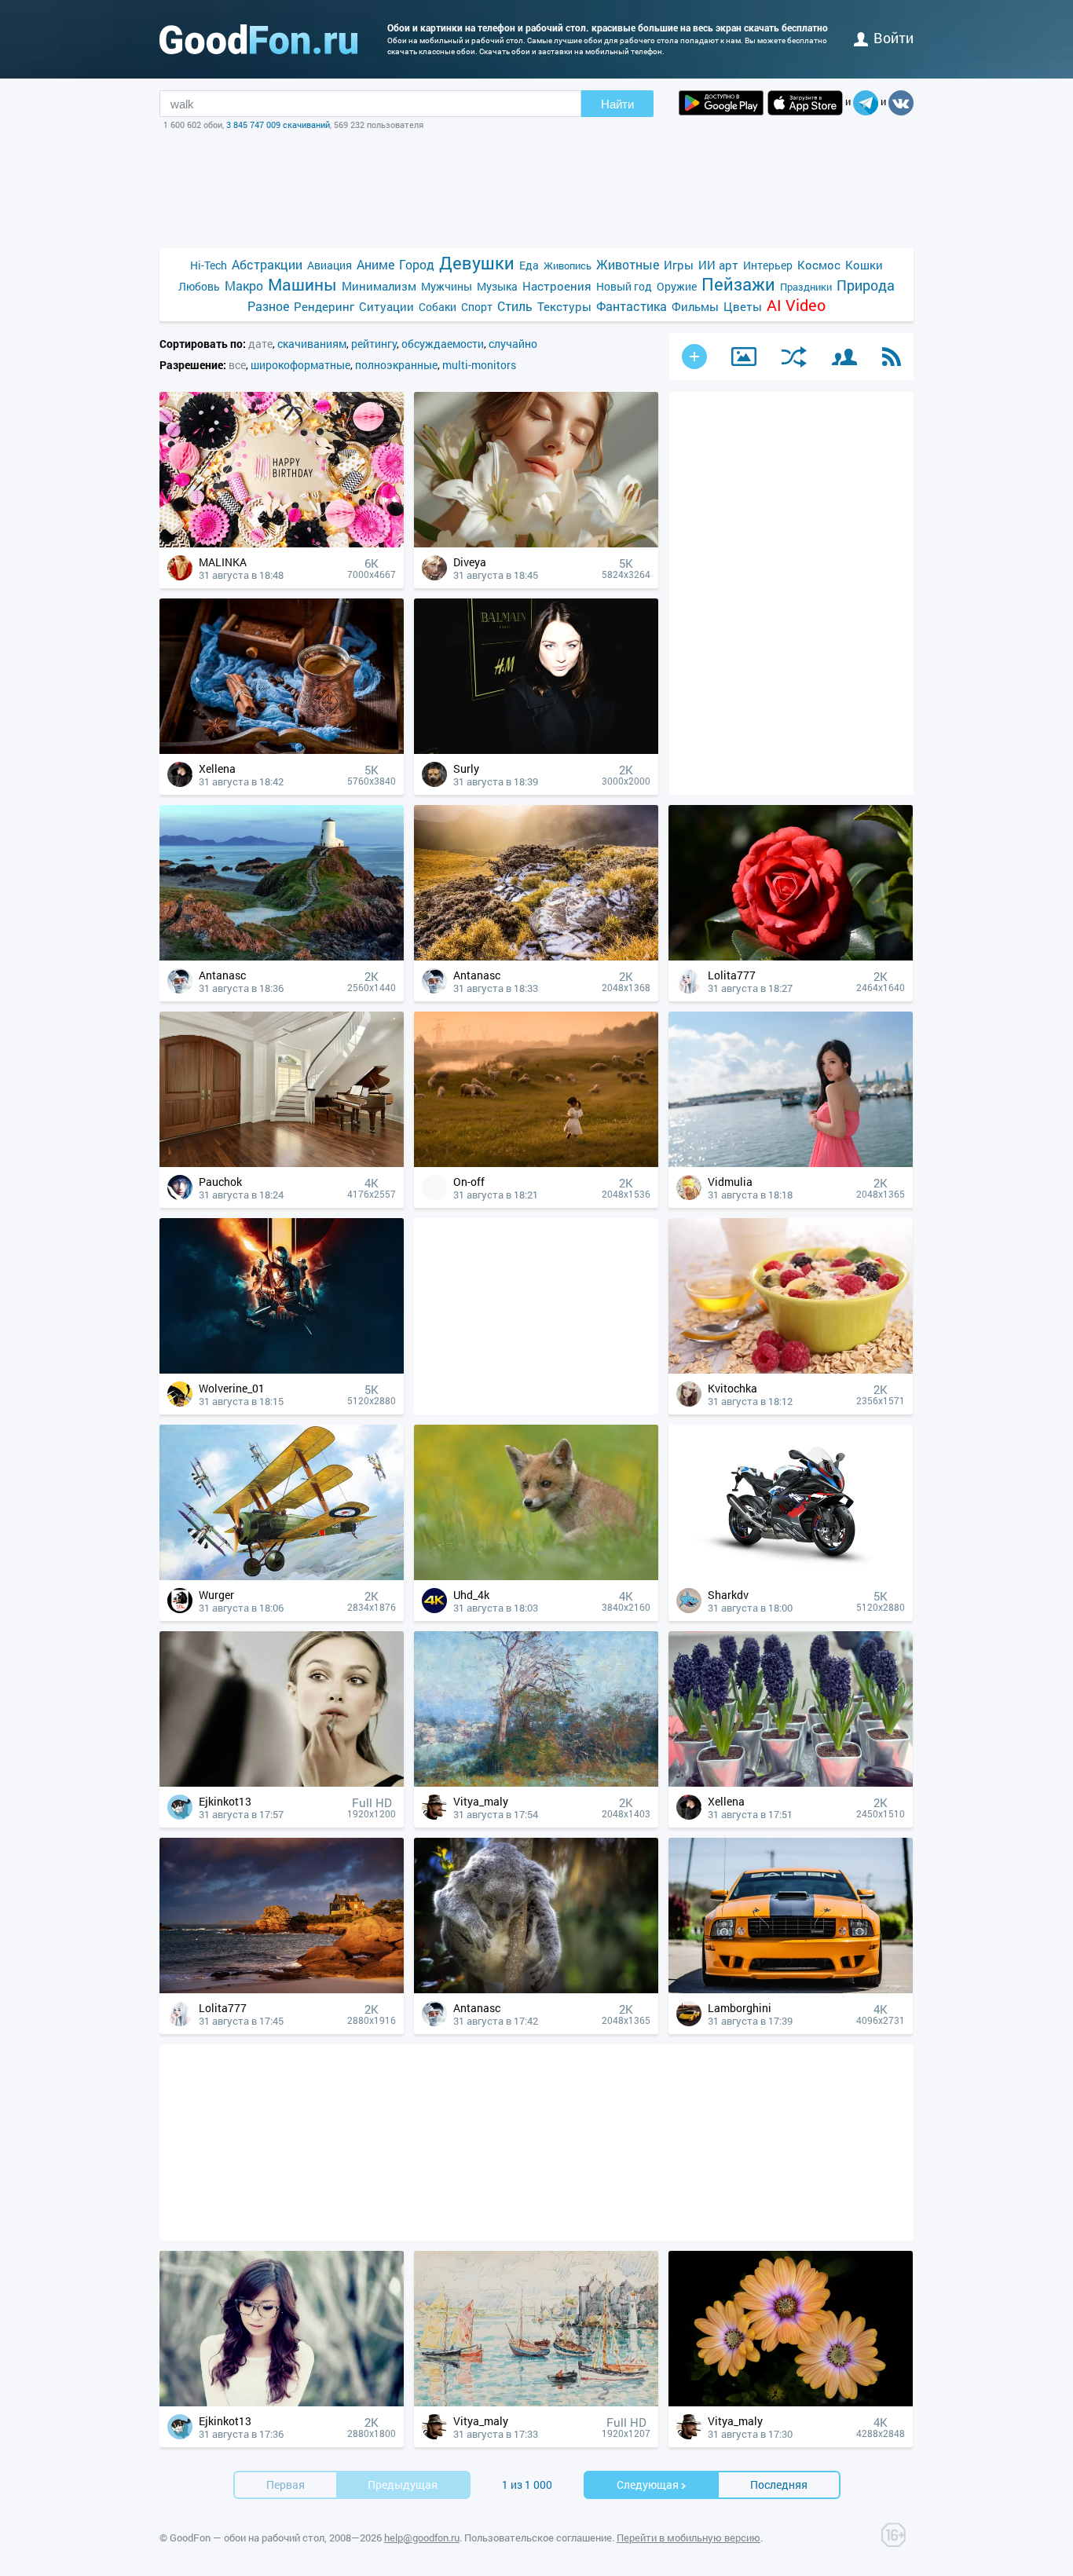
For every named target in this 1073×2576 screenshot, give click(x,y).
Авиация (330, 265)
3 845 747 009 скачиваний (278, 124)
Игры (679, 265)
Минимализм (379, 286)
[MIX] (794, 357)
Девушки (477, 263)
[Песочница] (744, 357)
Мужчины (447, 286)
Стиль (515, 306)
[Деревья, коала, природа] (536, 1989)
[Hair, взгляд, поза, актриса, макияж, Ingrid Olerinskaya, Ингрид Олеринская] (536, 750)
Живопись (568, 265)
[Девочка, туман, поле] (536, 1163)
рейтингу (374, 344)
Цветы (743, 306)
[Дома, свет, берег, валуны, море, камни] (282, 1989)
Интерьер (768, 265)
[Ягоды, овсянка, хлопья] (791, 1369)
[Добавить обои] (694, 357)
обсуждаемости (443, 344)
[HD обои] (721, 103)
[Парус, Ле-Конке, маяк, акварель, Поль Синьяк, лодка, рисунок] (536, 2402)
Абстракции (267, 264)
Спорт (477, 307)
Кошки (864, 265)
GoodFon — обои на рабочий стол (247, 2538)
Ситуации (386, 306)
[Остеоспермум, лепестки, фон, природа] (791, 2402)
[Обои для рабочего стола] (258, 39)
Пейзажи (738, 284)
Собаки (438, 307)
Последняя (779, 2485)
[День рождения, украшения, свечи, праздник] (282, 543)
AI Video (796, 305)
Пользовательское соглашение (538, 2538)
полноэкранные (396, 365)
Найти (617, 104)
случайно (513, 344)
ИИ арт (718, 265)
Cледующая (648, 2485)
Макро (244, 285)
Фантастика (632, 306)
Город (417, 264)
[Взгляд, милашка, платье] (791, 1163)
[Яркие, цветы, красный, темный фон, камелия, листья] (791, 956)
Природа (866, 285)
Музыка (497, 286)
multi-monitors (479, 365)
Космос (819, 265)
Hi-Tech (209, 265)
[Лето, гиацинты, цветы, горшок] (791, 1782)
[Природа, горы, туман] (536, 956)
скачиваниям (312, 344)
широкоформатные (300, 365)
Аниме (375, 264)
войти (894, 38)
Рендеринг (324, 306)
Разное (268, 306)
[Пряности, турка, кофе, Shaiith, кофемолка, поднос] (282, 750)
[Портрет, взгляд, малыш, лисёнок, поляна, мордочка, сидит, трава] (536, 1576)
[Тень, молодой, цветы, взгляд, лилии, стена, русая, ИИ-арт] (536, 543)
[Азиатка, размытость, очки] (282, 2402)
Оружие (677, 286)
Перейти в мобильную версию (688, 2538)
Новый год (624, 286)
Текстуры (564, 306)
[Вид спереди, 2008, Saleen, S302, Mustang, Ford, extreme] (791, 1989)
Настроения (557, 286)
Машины (302, 285)
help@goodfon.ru (422, 2538)
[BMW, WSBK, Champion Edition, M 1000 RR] (791, 1576)
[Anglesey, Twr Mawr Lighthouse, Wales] (282, 956)
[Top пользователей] (844, 357)
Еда (529, 265)
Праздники (806, 287)
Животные (628, 264)
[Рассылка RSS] (892, 357)
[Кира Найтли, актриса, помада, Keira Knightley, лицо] (282, 1782)
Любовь (199, 286)
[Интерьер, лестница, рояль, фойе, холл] (282, 1163)
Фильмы (695, 306)
